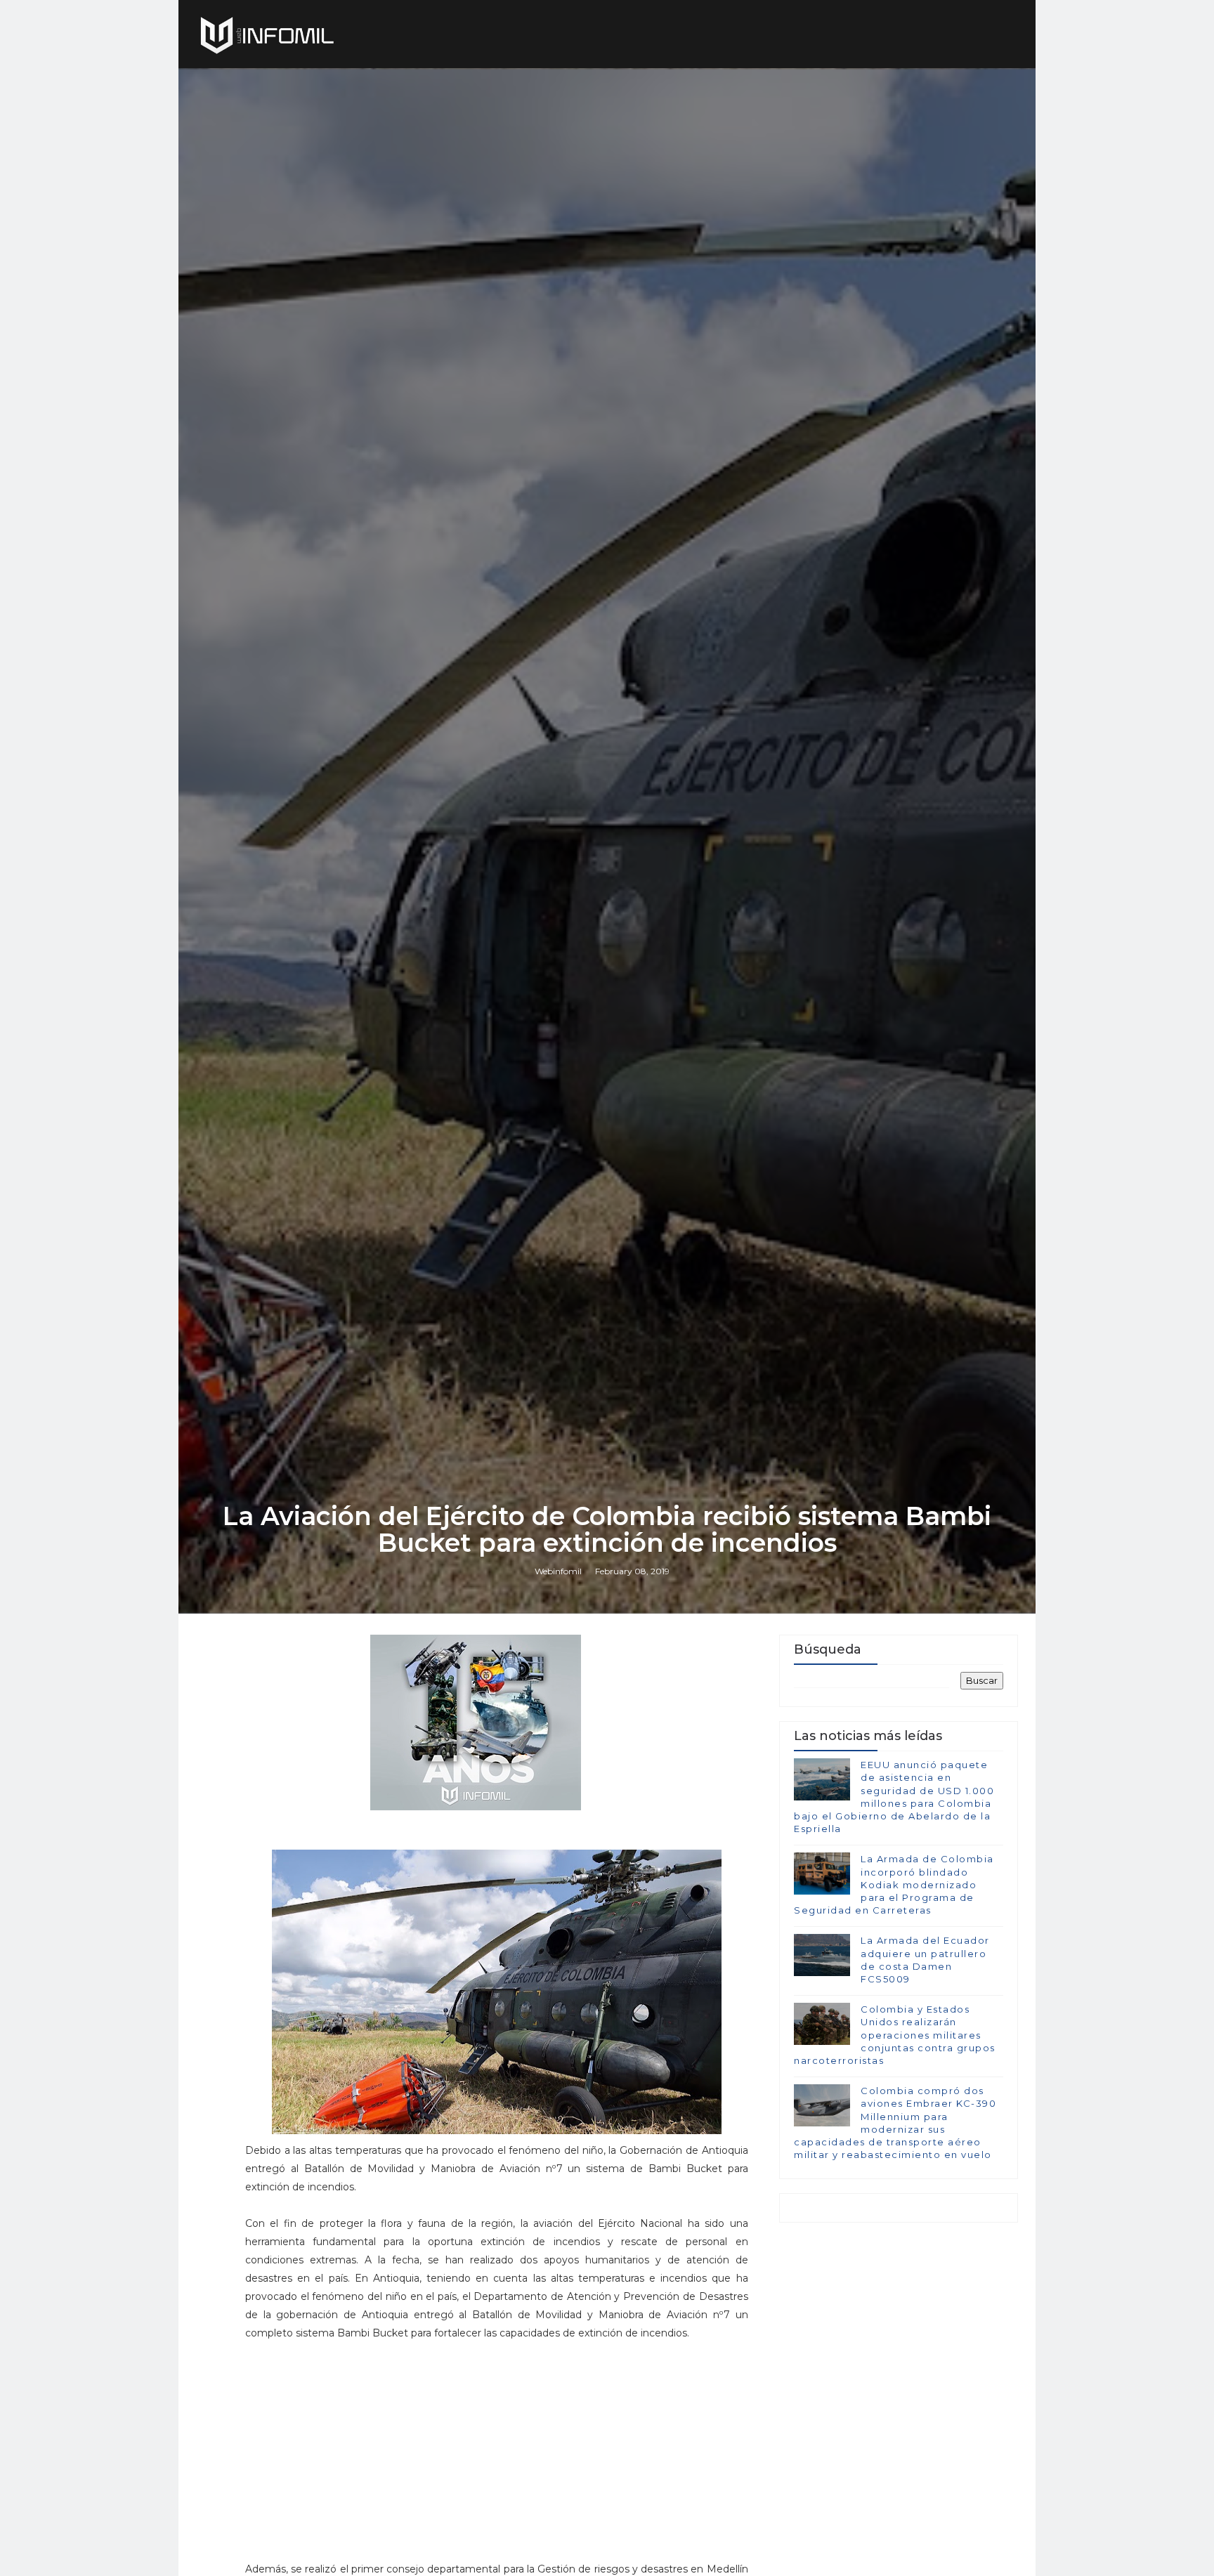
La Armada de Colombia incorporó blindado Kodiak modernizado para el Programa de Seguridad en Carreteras (894, 1884)
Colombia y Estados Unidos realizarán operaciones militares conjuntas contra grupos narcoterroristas (895, 2035)
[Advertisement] (497, 2466)
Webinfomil (558, 1571)
